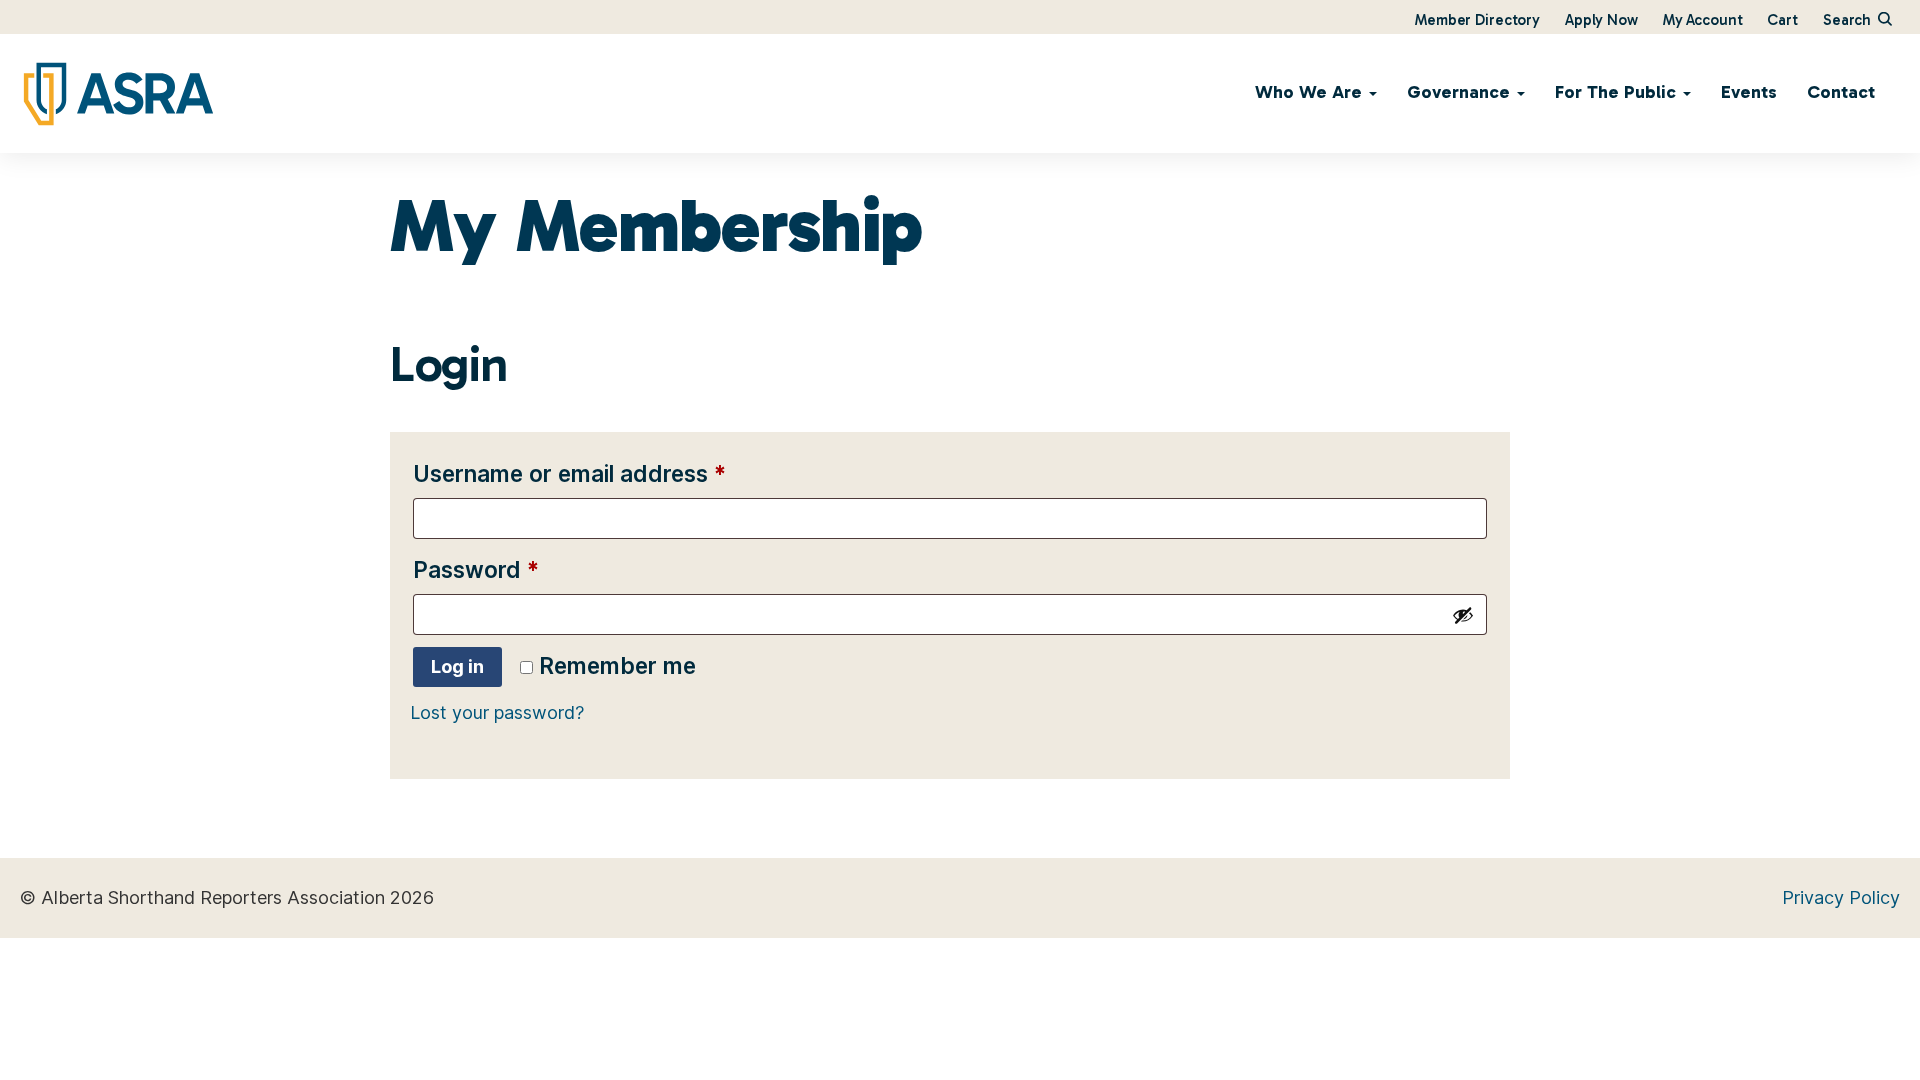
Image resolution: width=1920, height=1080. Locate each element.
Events (1749, 92)
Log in (457, 666)
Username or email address (617, 473)
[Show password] (1463, 615)
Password (523, 569)
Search (1849, 20)
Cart (1782, 20)
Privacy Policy (1841, 897)
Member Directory (1477, 20)
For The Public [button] (1618, 92)
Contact (1841, 92)
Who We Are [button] (1311, 92)
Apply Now (1601, 20)
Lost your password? (497, 712)
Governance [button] (1461, 92)
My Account (1703, 20)
